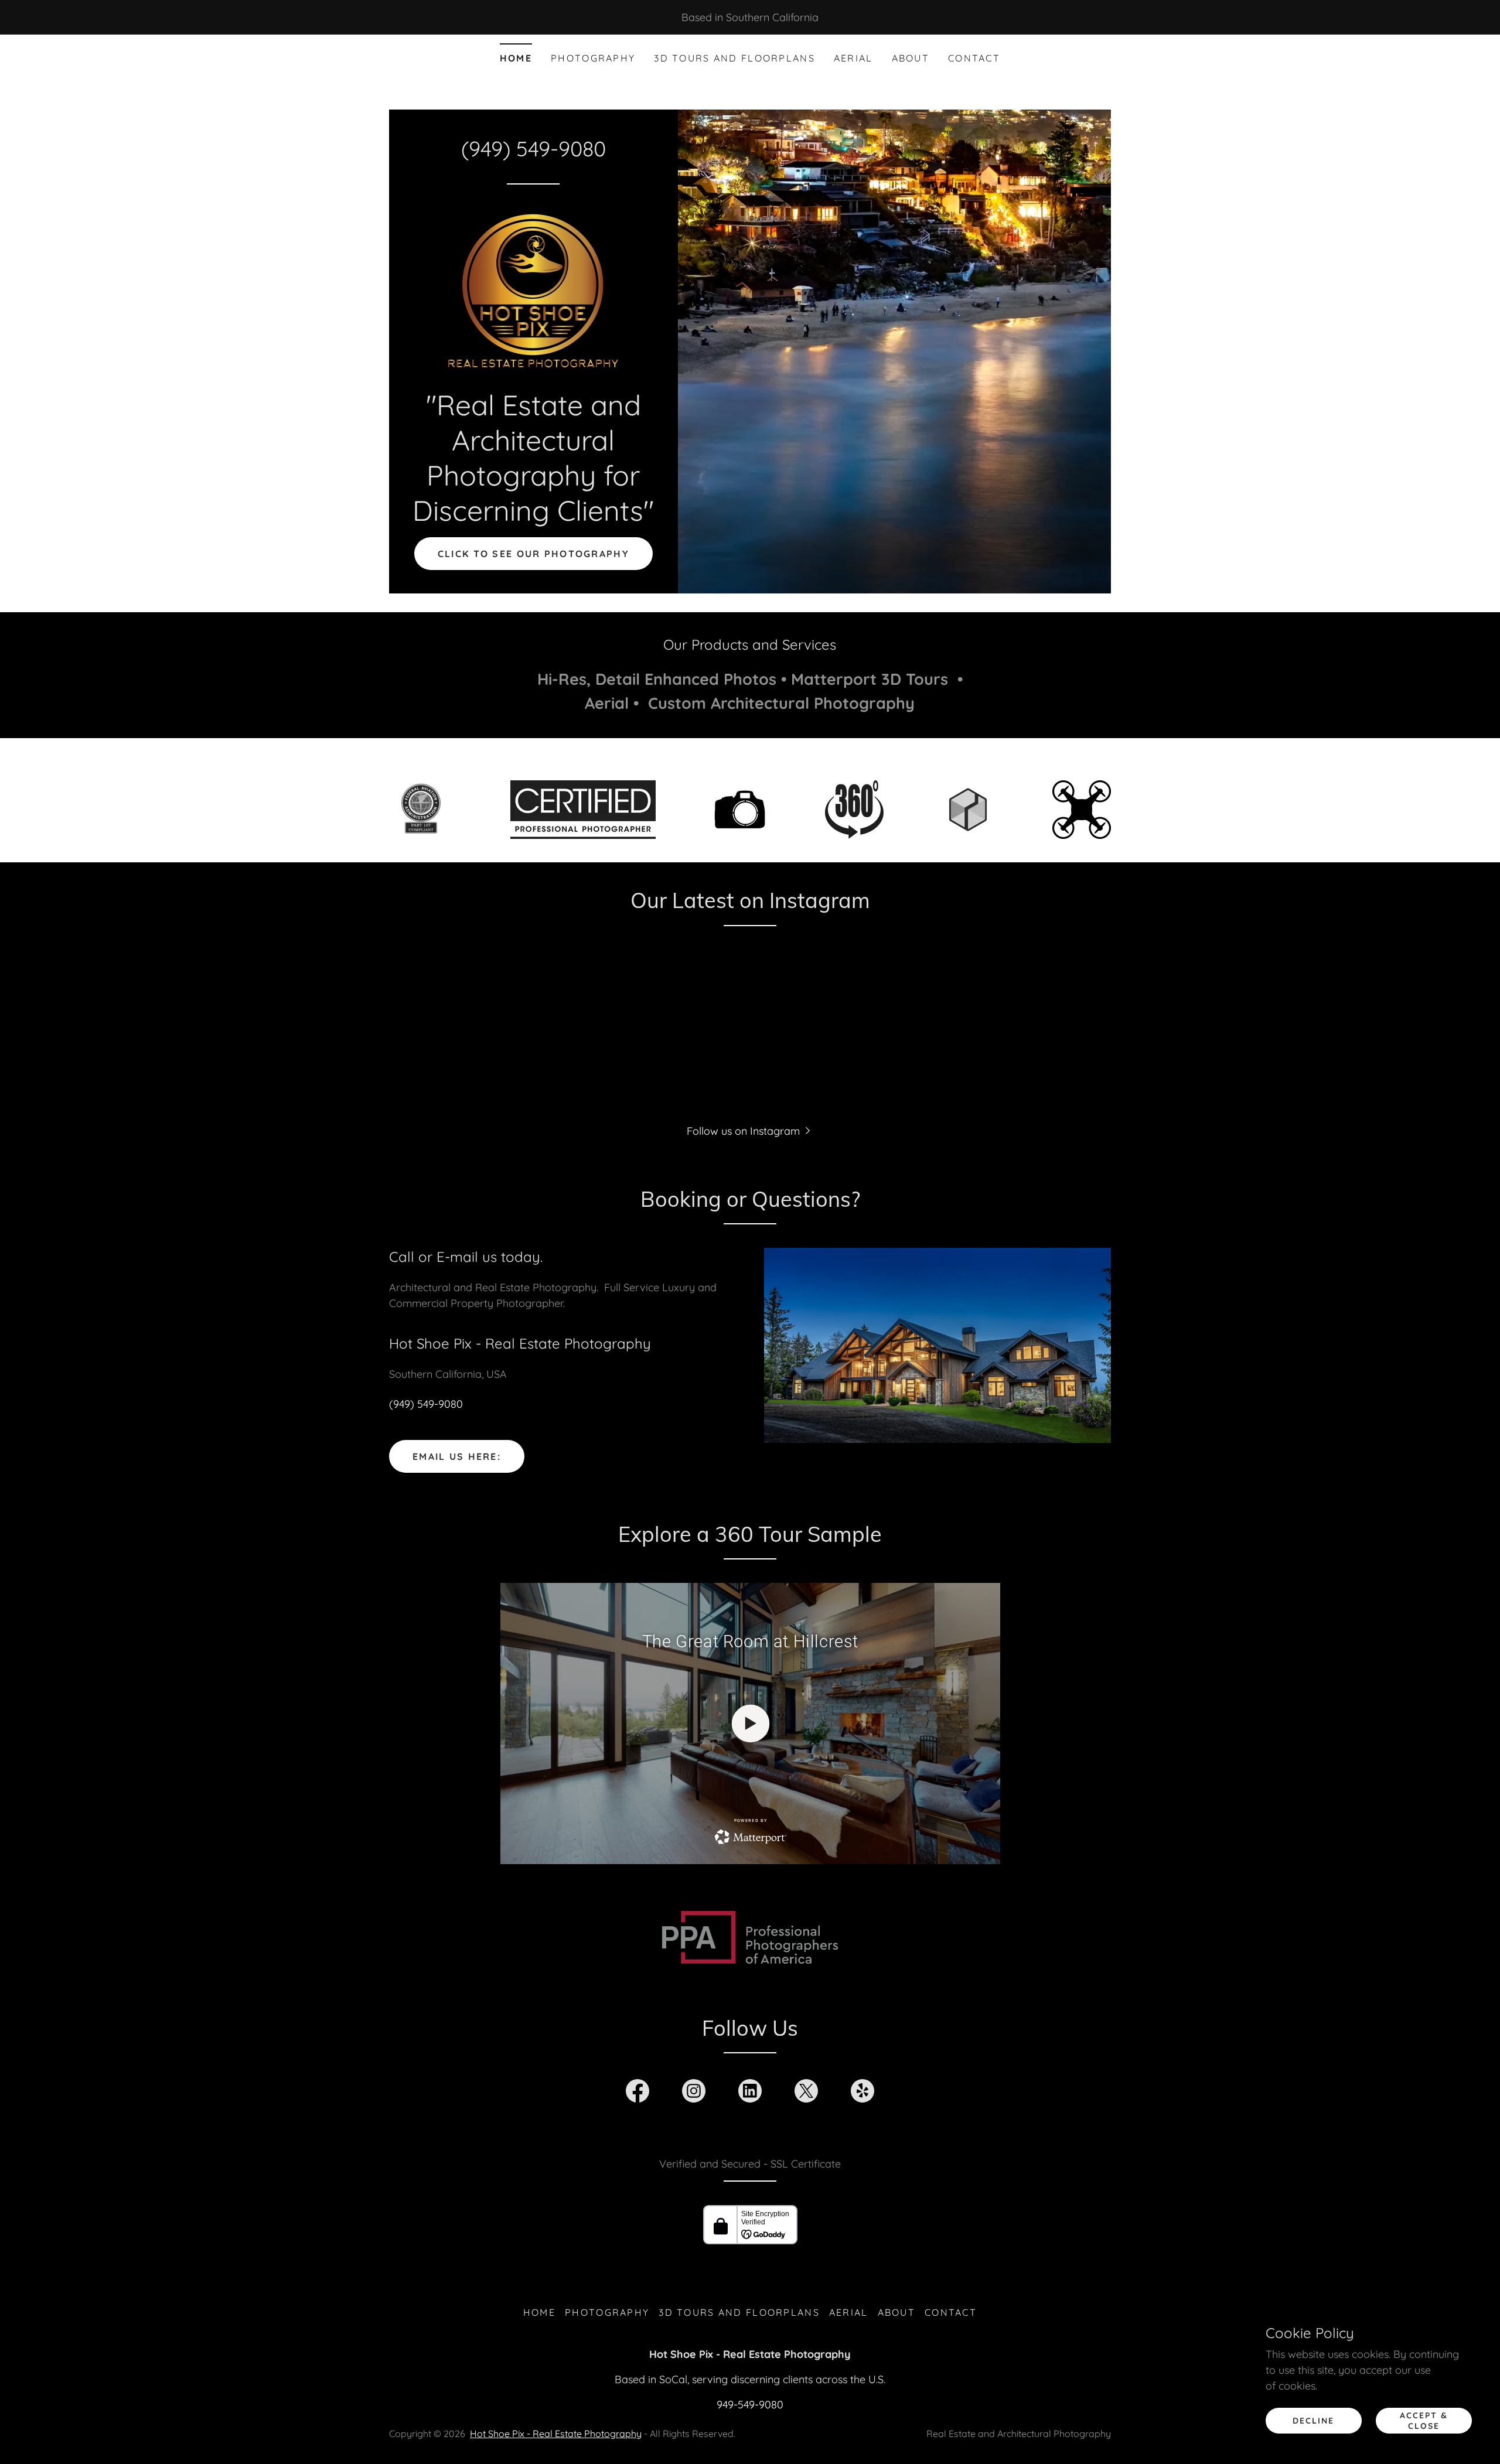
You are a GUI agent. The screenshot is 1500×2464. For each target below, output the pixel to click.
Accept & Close (1424, 2421)
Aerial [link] (853, 58)
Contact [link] (974, 58)
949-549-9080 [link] (750, 2405)
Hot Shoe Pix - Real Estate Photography (556, 2434)
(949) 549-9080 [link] (533, 149)
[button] (750, 1130)
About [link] (911, 58)
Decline (1313, 2421)
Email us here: (457, 1456)
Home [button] (539, 2312)
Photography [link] (593, 58)
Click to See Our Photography (533, 554)
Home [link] (516, 58)
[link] (533, 290)
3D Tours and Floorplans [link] (734, 58)
